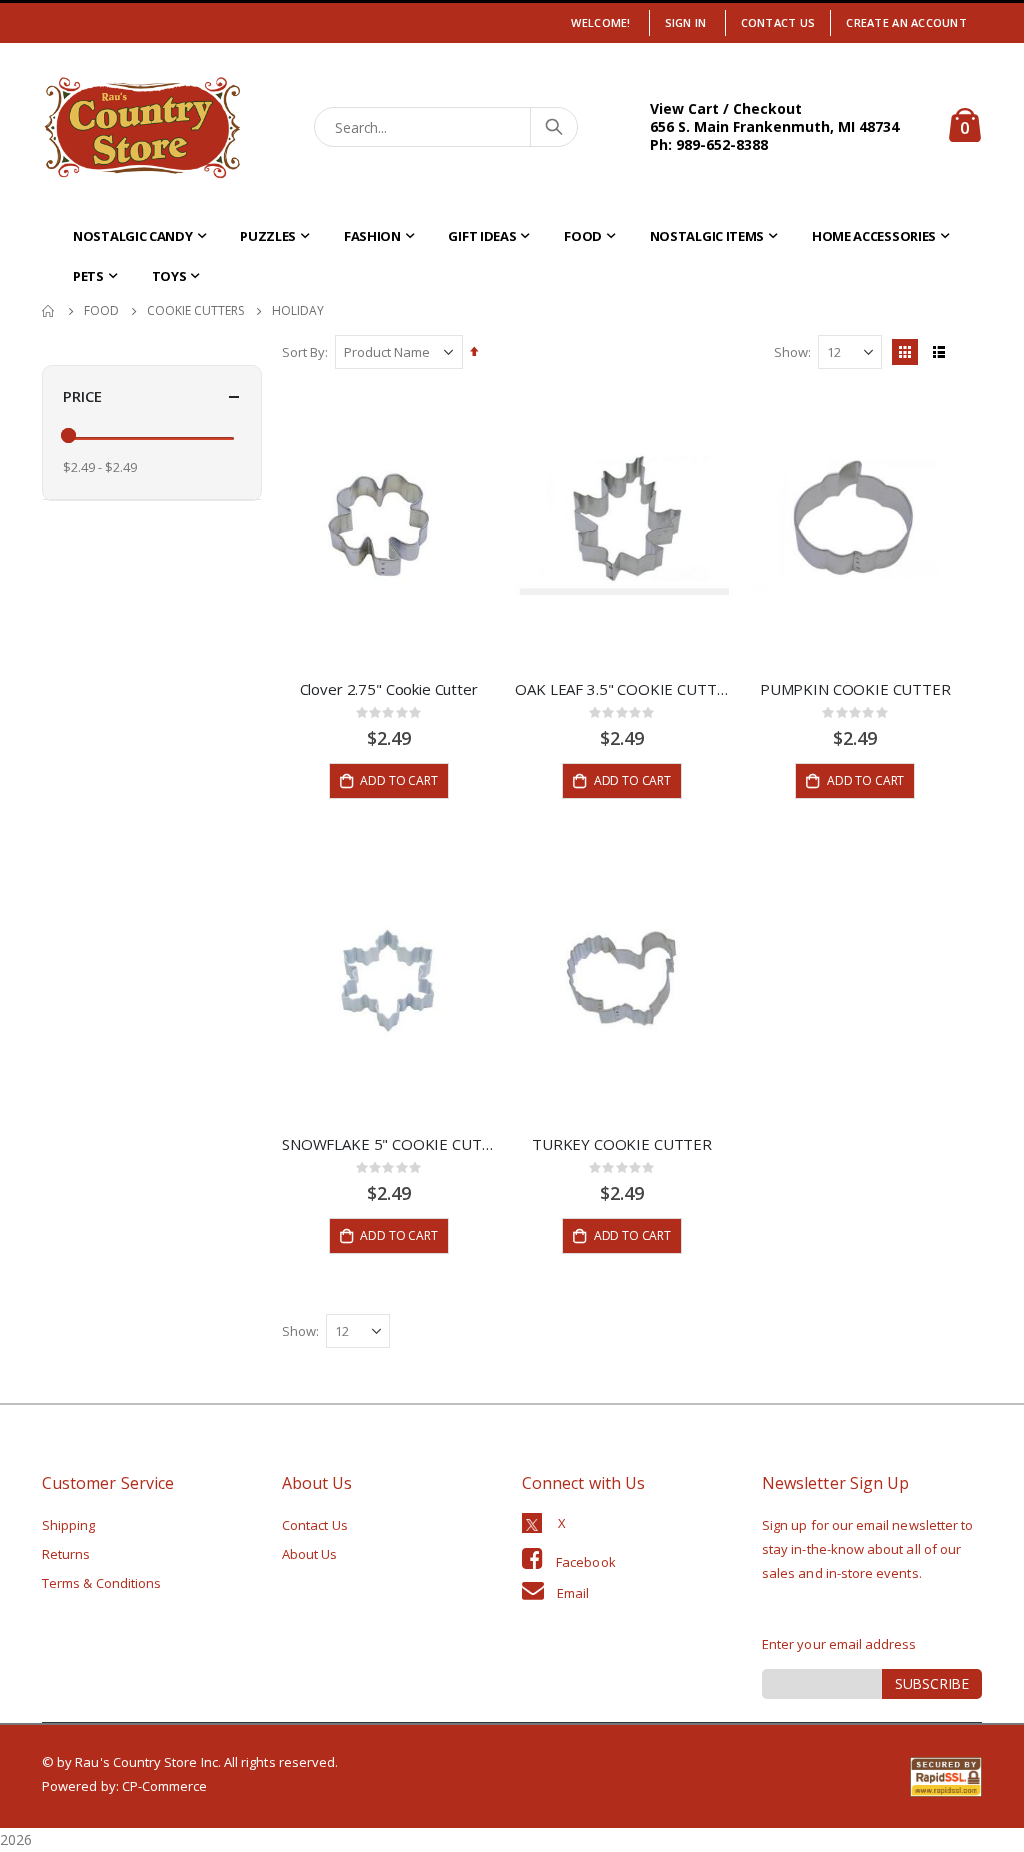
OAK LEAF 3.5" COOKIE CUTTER (621, 689)
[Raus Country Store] (142, 127)
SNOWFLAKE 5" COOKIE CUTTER (388, 1144)
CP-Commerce (165, 1786)
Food (101, 311)
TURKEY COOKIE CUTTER (622, 1144)
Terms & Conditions (101, 1583)
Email (573, 1593)
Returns (66, 1554)
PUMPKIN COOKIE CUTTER (855, 689)
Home (49, 311)
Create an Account (906, 22)
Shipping (69, 1525)
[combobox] (446, 127)
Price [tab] (82, 396)
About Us (310, 1554)
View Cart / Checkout (726, 108)
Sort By (303, 352)
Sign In (686, 22)
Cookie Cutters (195, 311)
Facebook (586, 1562)
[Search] (553, 127)
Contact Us (778, 22)
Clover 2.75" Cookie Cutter (389, 689)
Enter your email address (839, 1644)
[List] (939, 352)
